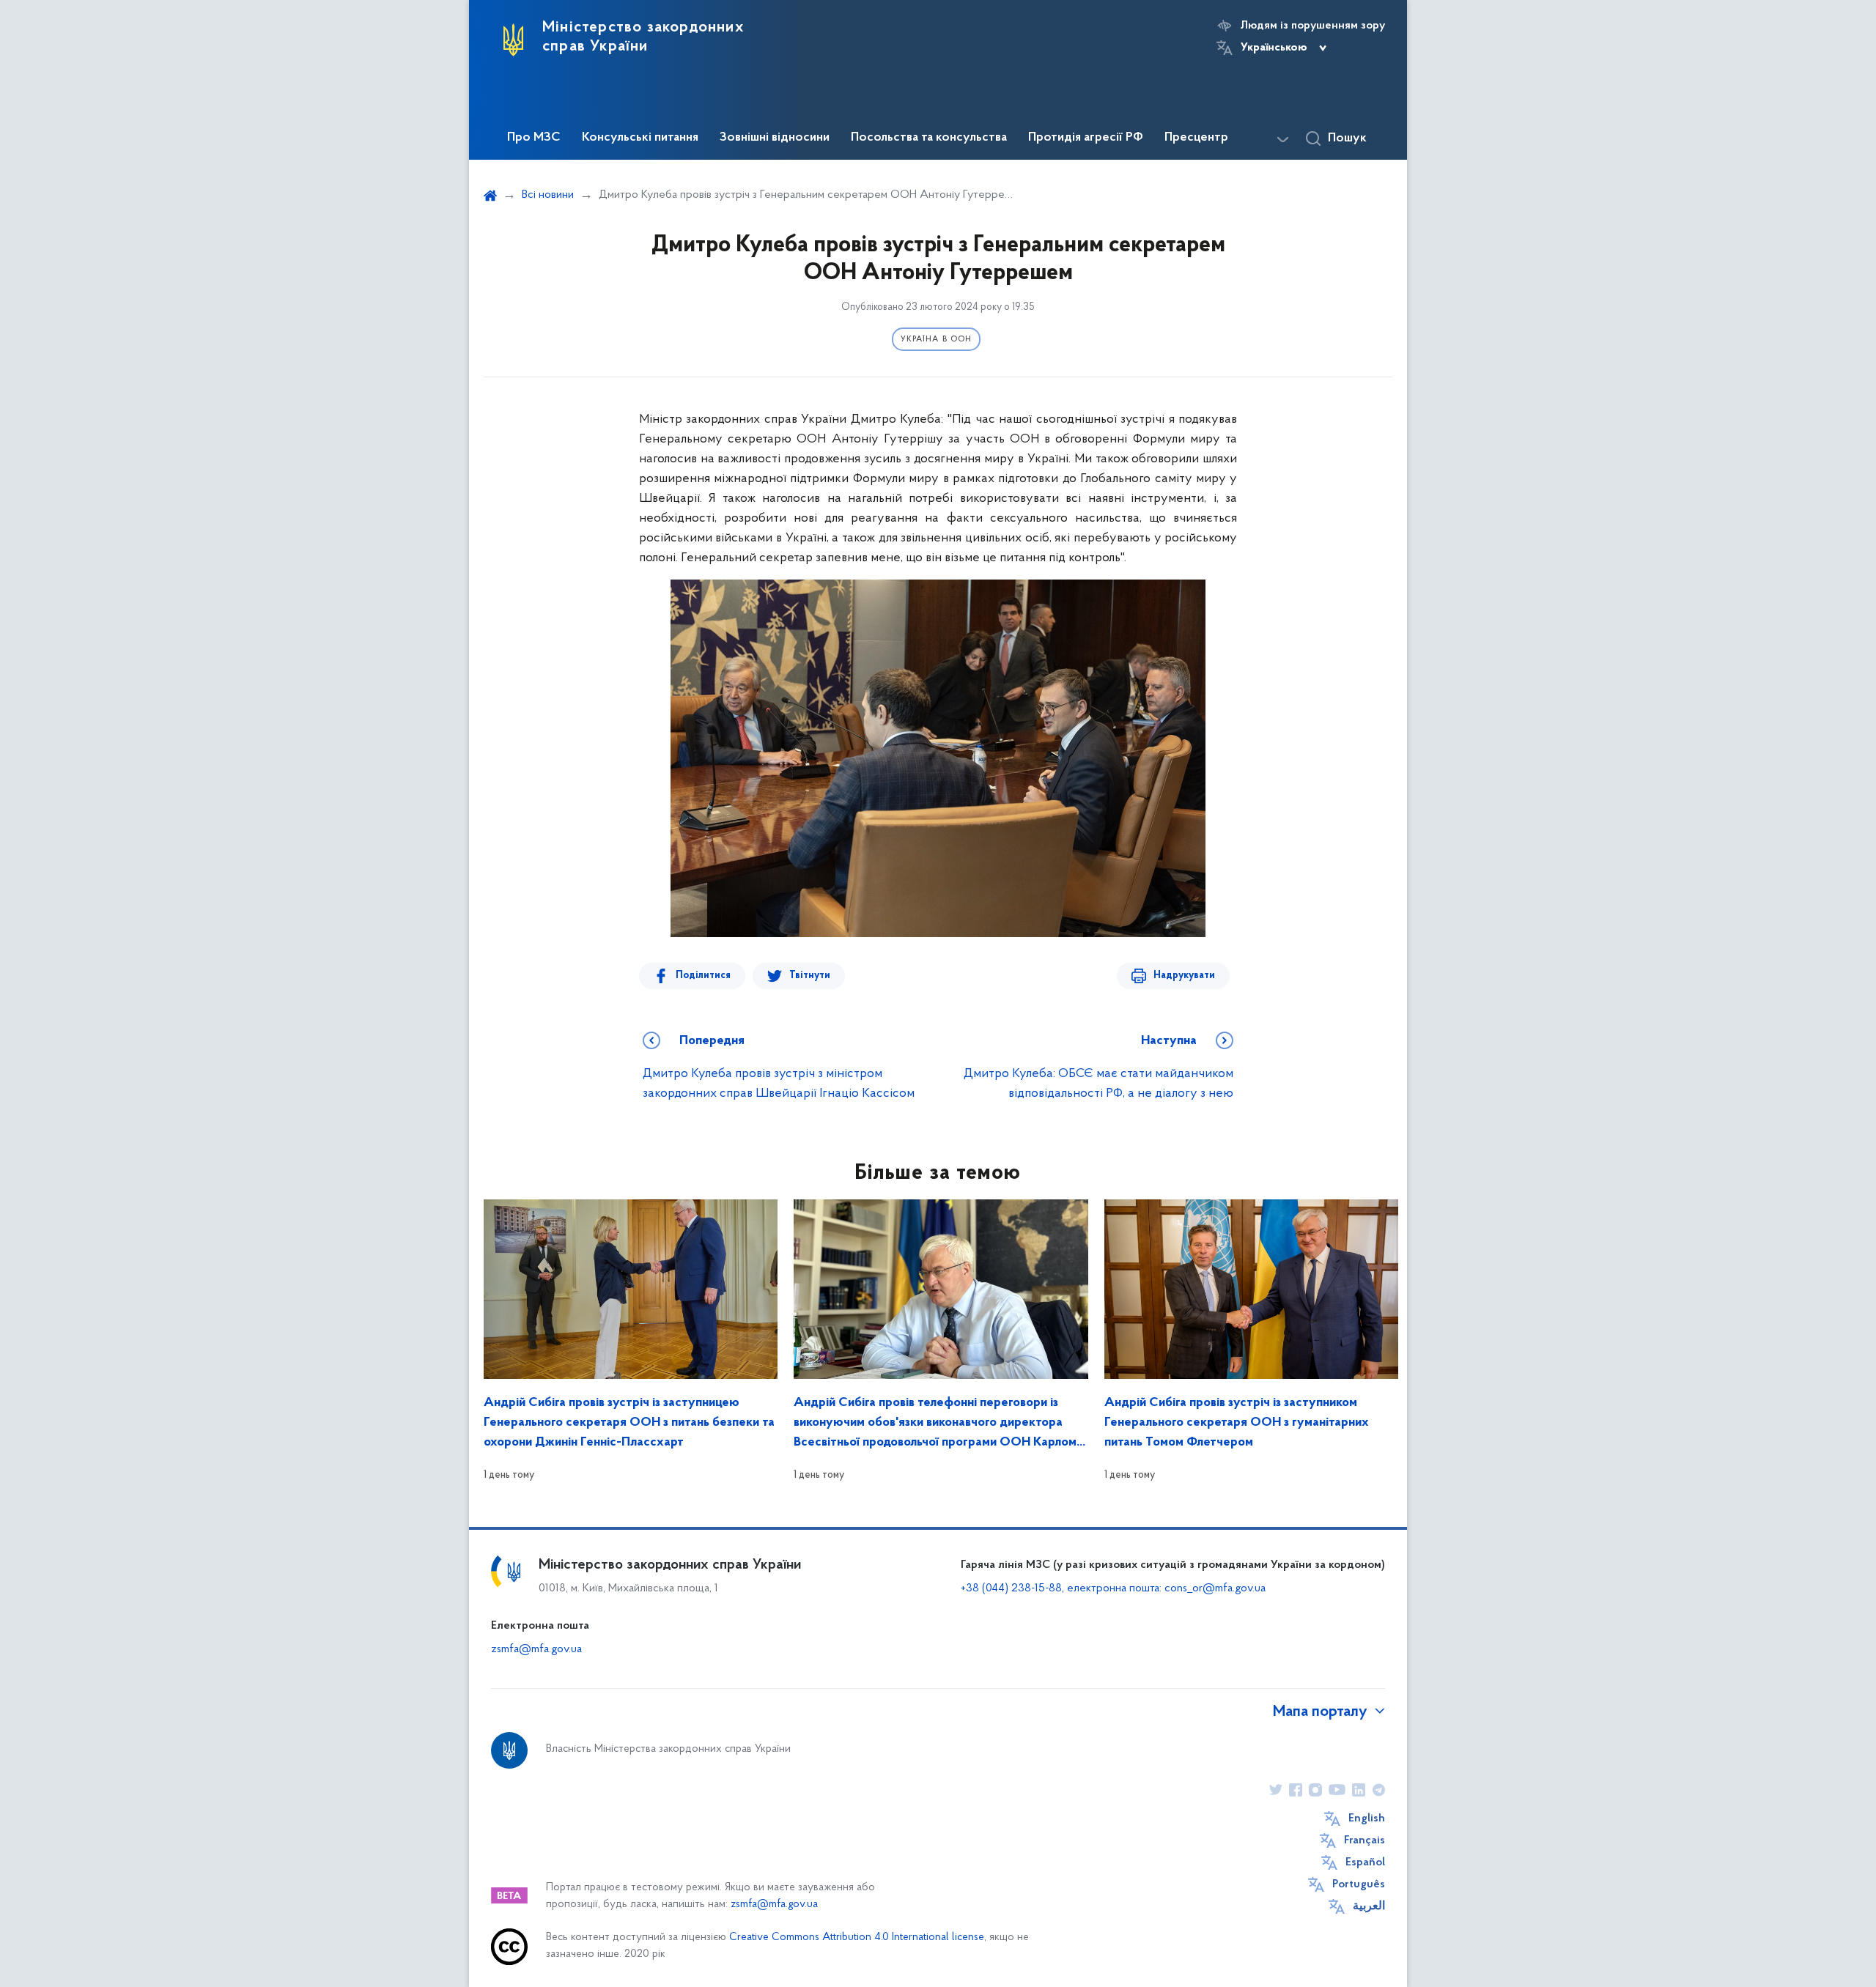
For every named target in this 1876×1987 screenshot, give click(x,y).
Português (1359, 1884)
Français (1364, 1840)
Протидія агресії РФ (1086, 138)
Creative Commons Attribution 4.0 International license (857, 1938)
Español (1365, 1862)
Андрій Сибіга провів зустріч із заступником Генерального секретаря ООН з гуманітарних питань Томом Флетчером (1237, 1423)
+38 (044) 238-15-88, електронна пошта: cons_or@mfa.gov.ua (1113, 1588)
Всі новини (548, 195)
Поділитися (703, 976)
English (1367, 1818)
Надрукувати (1184, 976)
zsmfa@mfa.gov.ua (536, 1649)
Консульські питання (640, 138)
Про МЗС (534, 138)
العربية (1369, 1906)
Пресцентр (1196, 138)
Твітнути (810, 976)
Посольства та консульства (929, 138)
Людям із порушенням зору (1313, 26)
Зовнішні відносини (775, 138)
